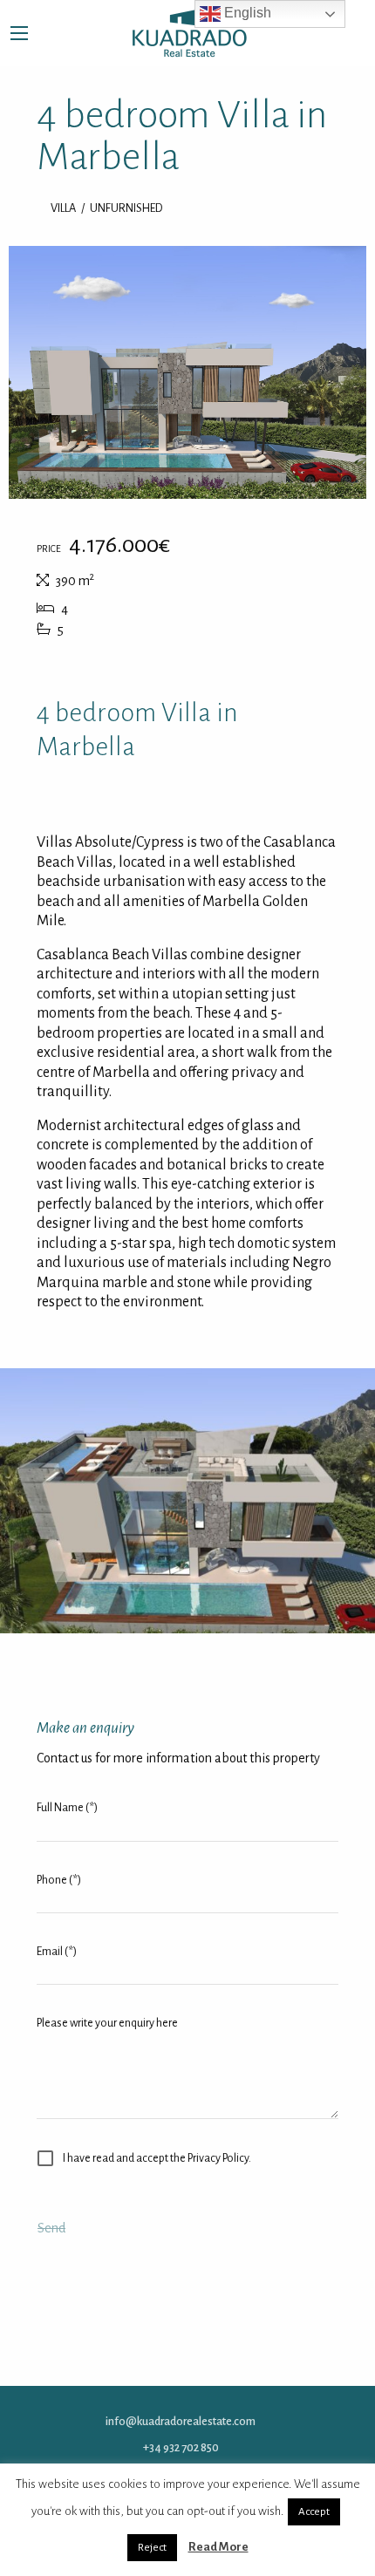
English (246, 13)
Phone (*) (59, 1880)
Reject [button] (152, 2548)
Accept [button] (314, 2512)
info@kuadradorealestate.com (181, 2421)
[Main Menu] (19, 33)
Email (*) (57, 1952)
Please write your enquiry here (107, 2023)
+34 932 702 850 (181, 2447)
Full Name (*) (67, 1808)
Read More (218, 2547)
